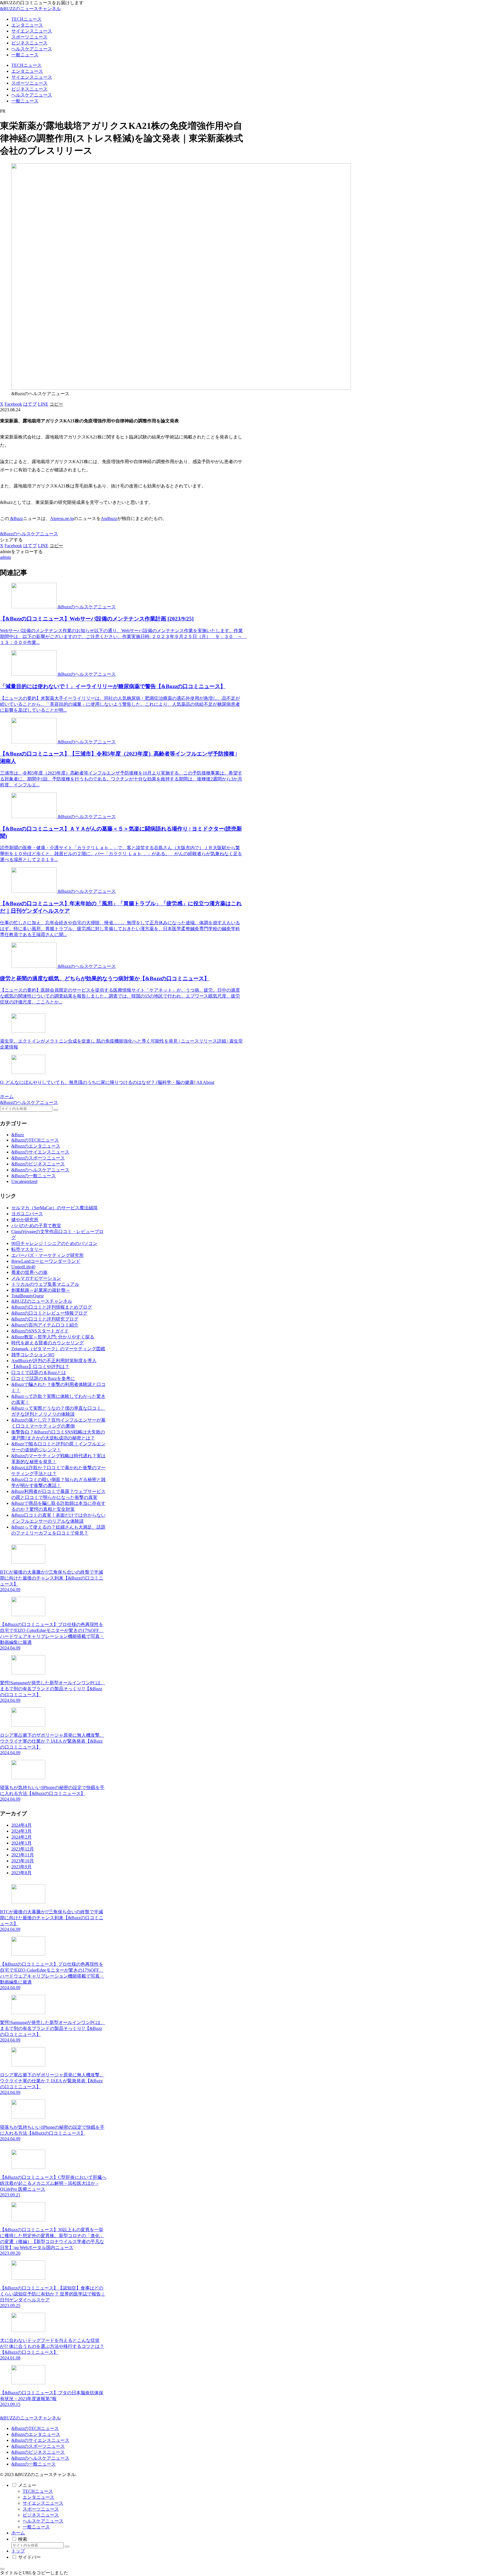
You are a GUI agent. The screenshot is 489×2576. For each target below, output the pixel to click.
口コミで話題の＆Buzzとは (39, 1372)
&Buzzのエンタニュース (36, 2434)
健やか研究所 (25, 1220)
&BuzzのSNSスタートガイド (40, 1331)
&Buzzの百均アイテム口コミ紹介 (45, 1325)
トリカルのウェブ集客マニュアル (45, 1284)
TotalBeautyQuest (27, 1296)
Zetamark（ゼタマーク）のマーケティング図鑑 (58, 1349)
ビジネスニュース (41, 2515)
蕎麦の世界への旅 (29, 1272)
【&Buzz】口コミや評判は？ (40, 1367)
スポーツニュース (41, 2509)
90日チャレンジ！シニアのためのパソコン (54, 1243)
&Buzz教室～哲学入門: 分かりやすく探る (53, 1337)
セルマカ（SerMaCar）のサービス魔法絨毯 (54, 1208)
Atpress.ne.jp (62, 518)
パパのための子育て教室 (36, 1226)
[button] (56, 404)
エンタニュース (38, 2497)
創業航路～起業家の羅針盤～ (41, 1290)
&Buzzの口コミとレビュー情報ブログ (49, 1313)
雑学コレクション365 (33, 1355)
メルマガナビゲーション (36, 1278)
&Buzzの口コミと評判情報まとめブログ (52, 1307)
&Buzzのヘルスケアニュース (29, 534)
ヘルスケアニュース (43, 2521)
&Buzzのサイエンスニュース (40, 2440)
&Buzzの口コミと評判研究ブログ (45, 1319)
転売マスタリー (27, 1249)
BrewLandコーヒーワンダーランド (46, 1261)
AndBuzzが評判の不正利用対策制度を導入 (54, 1361)
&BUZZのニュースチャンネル (42, 1301)
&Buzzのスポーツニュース (38, 2446)
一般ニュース (36, 2527)
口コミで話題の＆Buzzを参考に (43, 1378)
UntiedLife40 (23, 1267)
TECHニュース (38, 2491)
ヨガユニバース (27, 1214)
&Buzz (16, 518)
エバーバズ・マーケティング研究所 (48, 1255)
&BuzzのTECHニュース (35, 2428)
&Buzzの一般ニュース (34, 2464)
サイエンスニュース (43, 2503)
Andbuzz (109, 518)
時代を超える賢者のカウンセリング (48, 1343)
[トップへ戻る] (2, 2569)
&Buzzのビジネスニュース (38, 2452)
